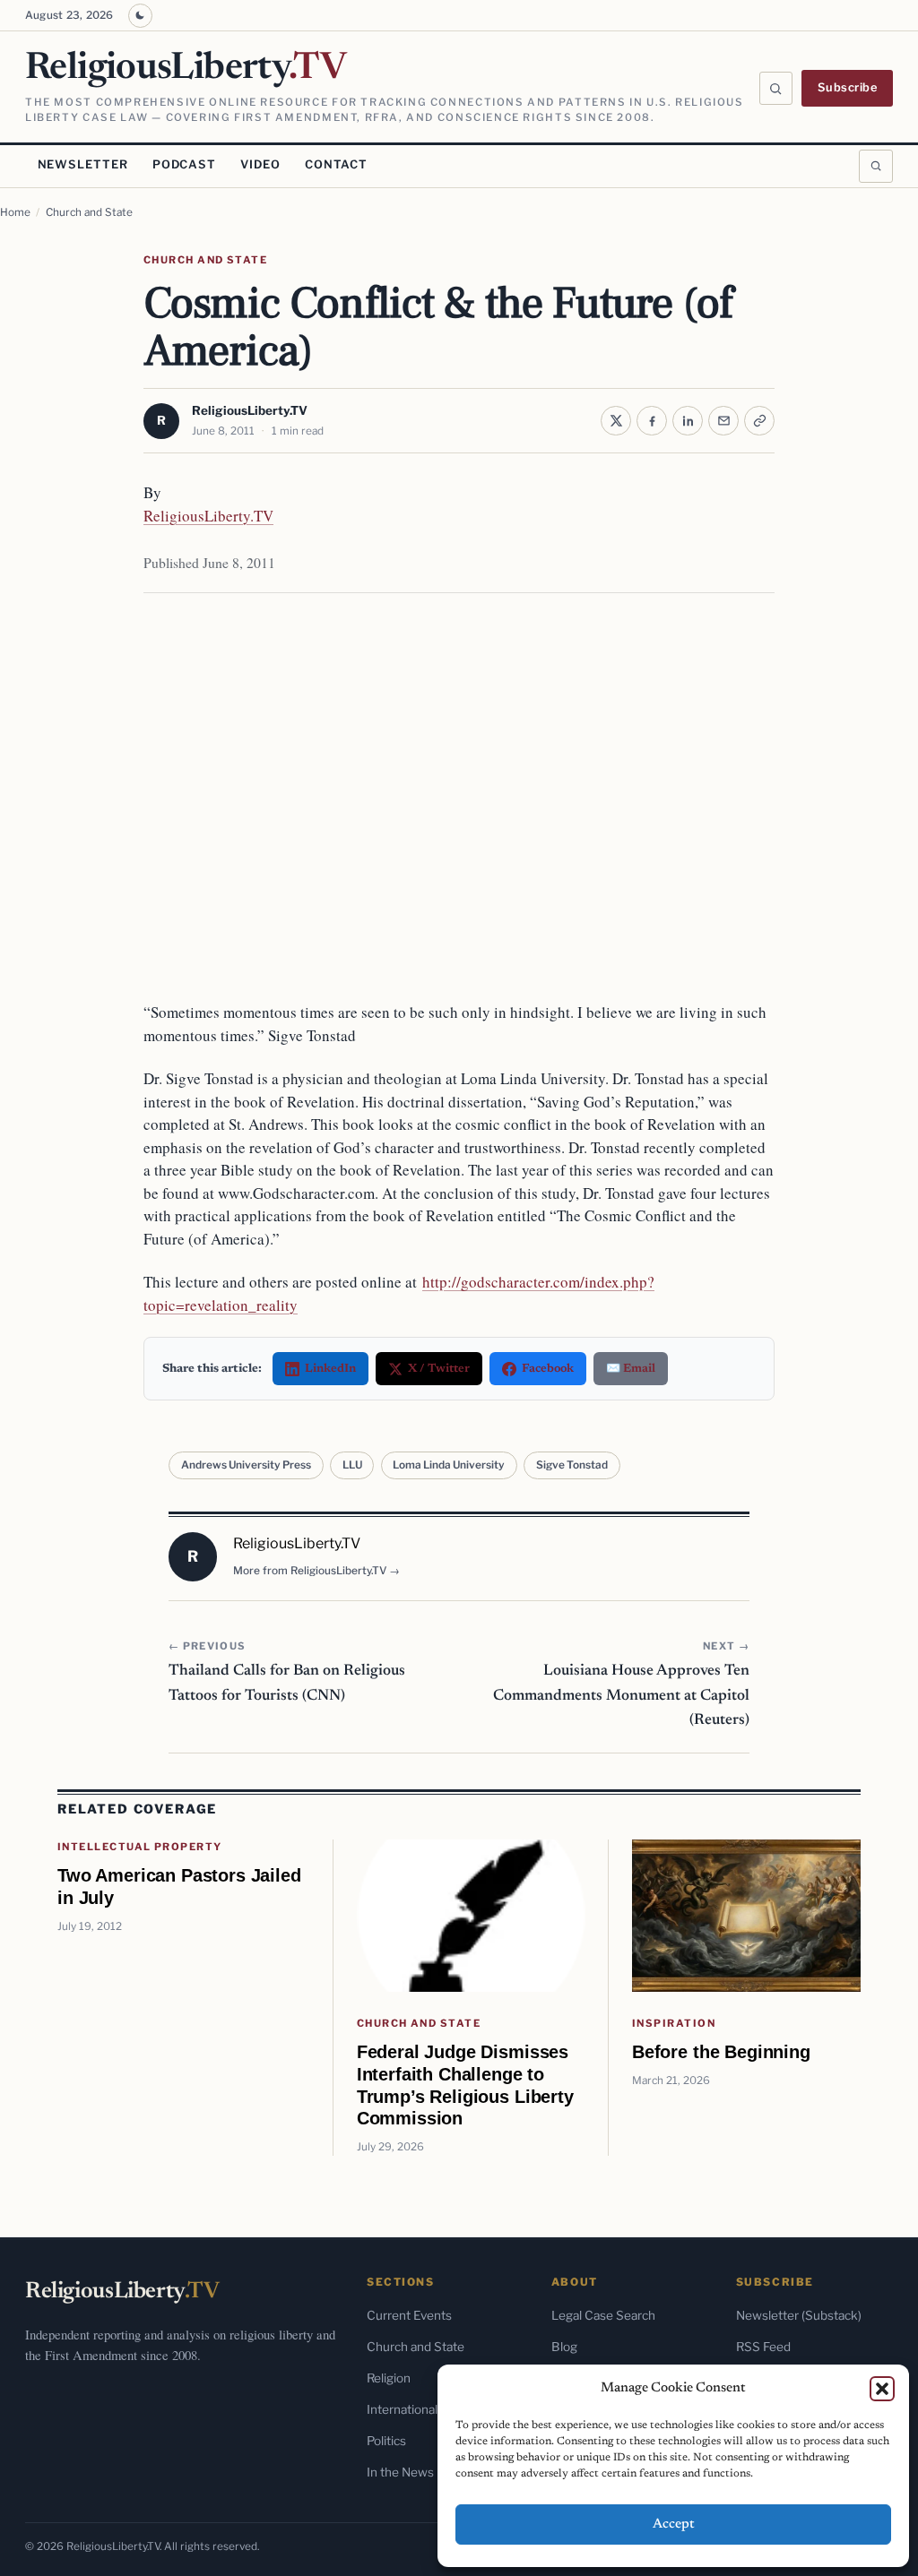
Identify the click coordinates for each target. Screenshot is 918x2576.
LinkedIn (330, 1369)
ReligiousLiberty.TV (250, 410)
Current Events (409, 2315)
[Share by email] (723, 421)
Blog (564, 2347)
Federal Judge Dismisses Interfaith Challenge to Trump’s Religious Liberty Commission (465, 2085)
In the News (400, 2472)
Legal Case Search (603, 2315)
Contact (336, 164)
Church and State (89, 212)
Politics (386, 2441)
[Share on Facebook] (652, 421)
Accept (674, 2524)
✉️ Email (631, 1369)
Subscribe (848, 87)
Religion (389, 2378)
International (402, 2409)
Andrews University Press (246, 1465)
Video (260, 164)
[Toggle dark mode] (140, 16)
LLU (352, 1465)
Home (15, 212)
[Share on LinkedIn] (688, 421)
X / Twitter (439, 1369)
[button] (882, 2389)
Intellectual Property (140, 1847)
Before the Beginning (721, 2051)
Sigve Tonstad (572, 1465)
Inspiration (674, 2023)
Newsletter (83, 164)
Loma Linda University (449, 1465)
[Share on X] (616, 421)
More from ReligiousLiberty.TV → (316, 1571)
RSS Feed (763, 2347)
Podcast (184, 164)
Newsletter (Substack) (799, 2315)
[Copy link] (759, 421)
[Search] (776, 89)
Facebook (548, 1369)
